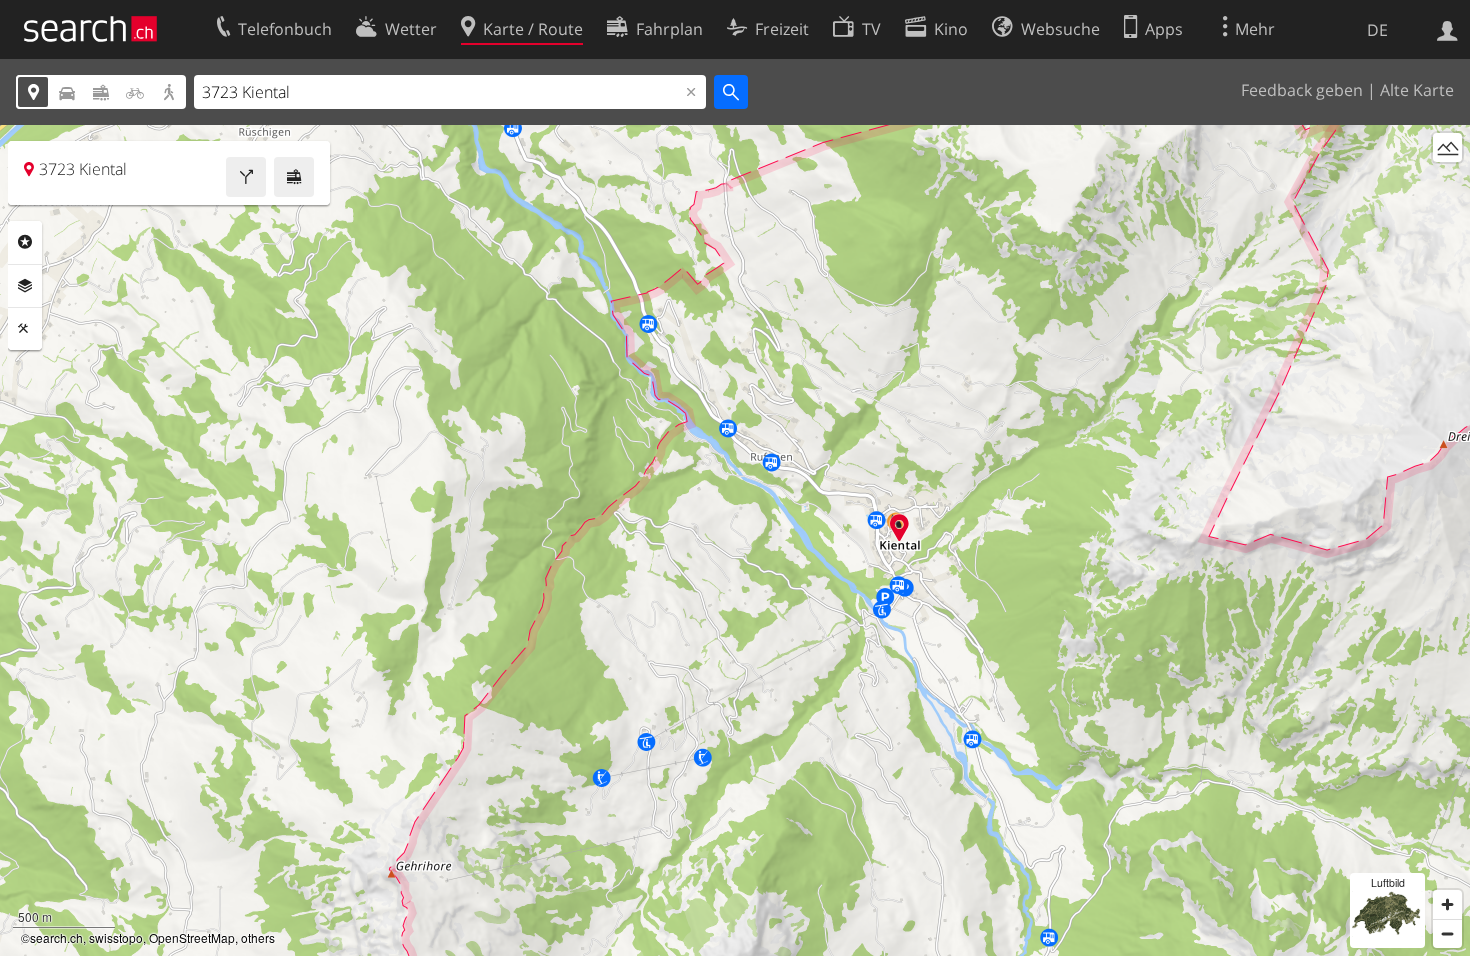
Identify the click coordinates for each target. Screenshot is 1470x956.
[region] (735, 540)
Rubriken (25, 242)
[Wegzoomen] (1447, 933)
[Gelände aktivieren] (1447, 147)
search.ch (56, 937)
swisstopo (116, 937)
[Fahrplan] (294, 177)
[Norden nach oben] (1447, 184)
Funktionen (25, 329)
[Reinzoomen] (1447, 904)
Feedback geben (1302, 90)
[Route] (246, 177)
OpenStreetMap (192, 937)
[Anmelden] (1447, 29)
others (258, 937)
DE (1377, 30)
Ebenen (25, 286)
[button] (899, 527)
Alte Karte (1417, 90)
